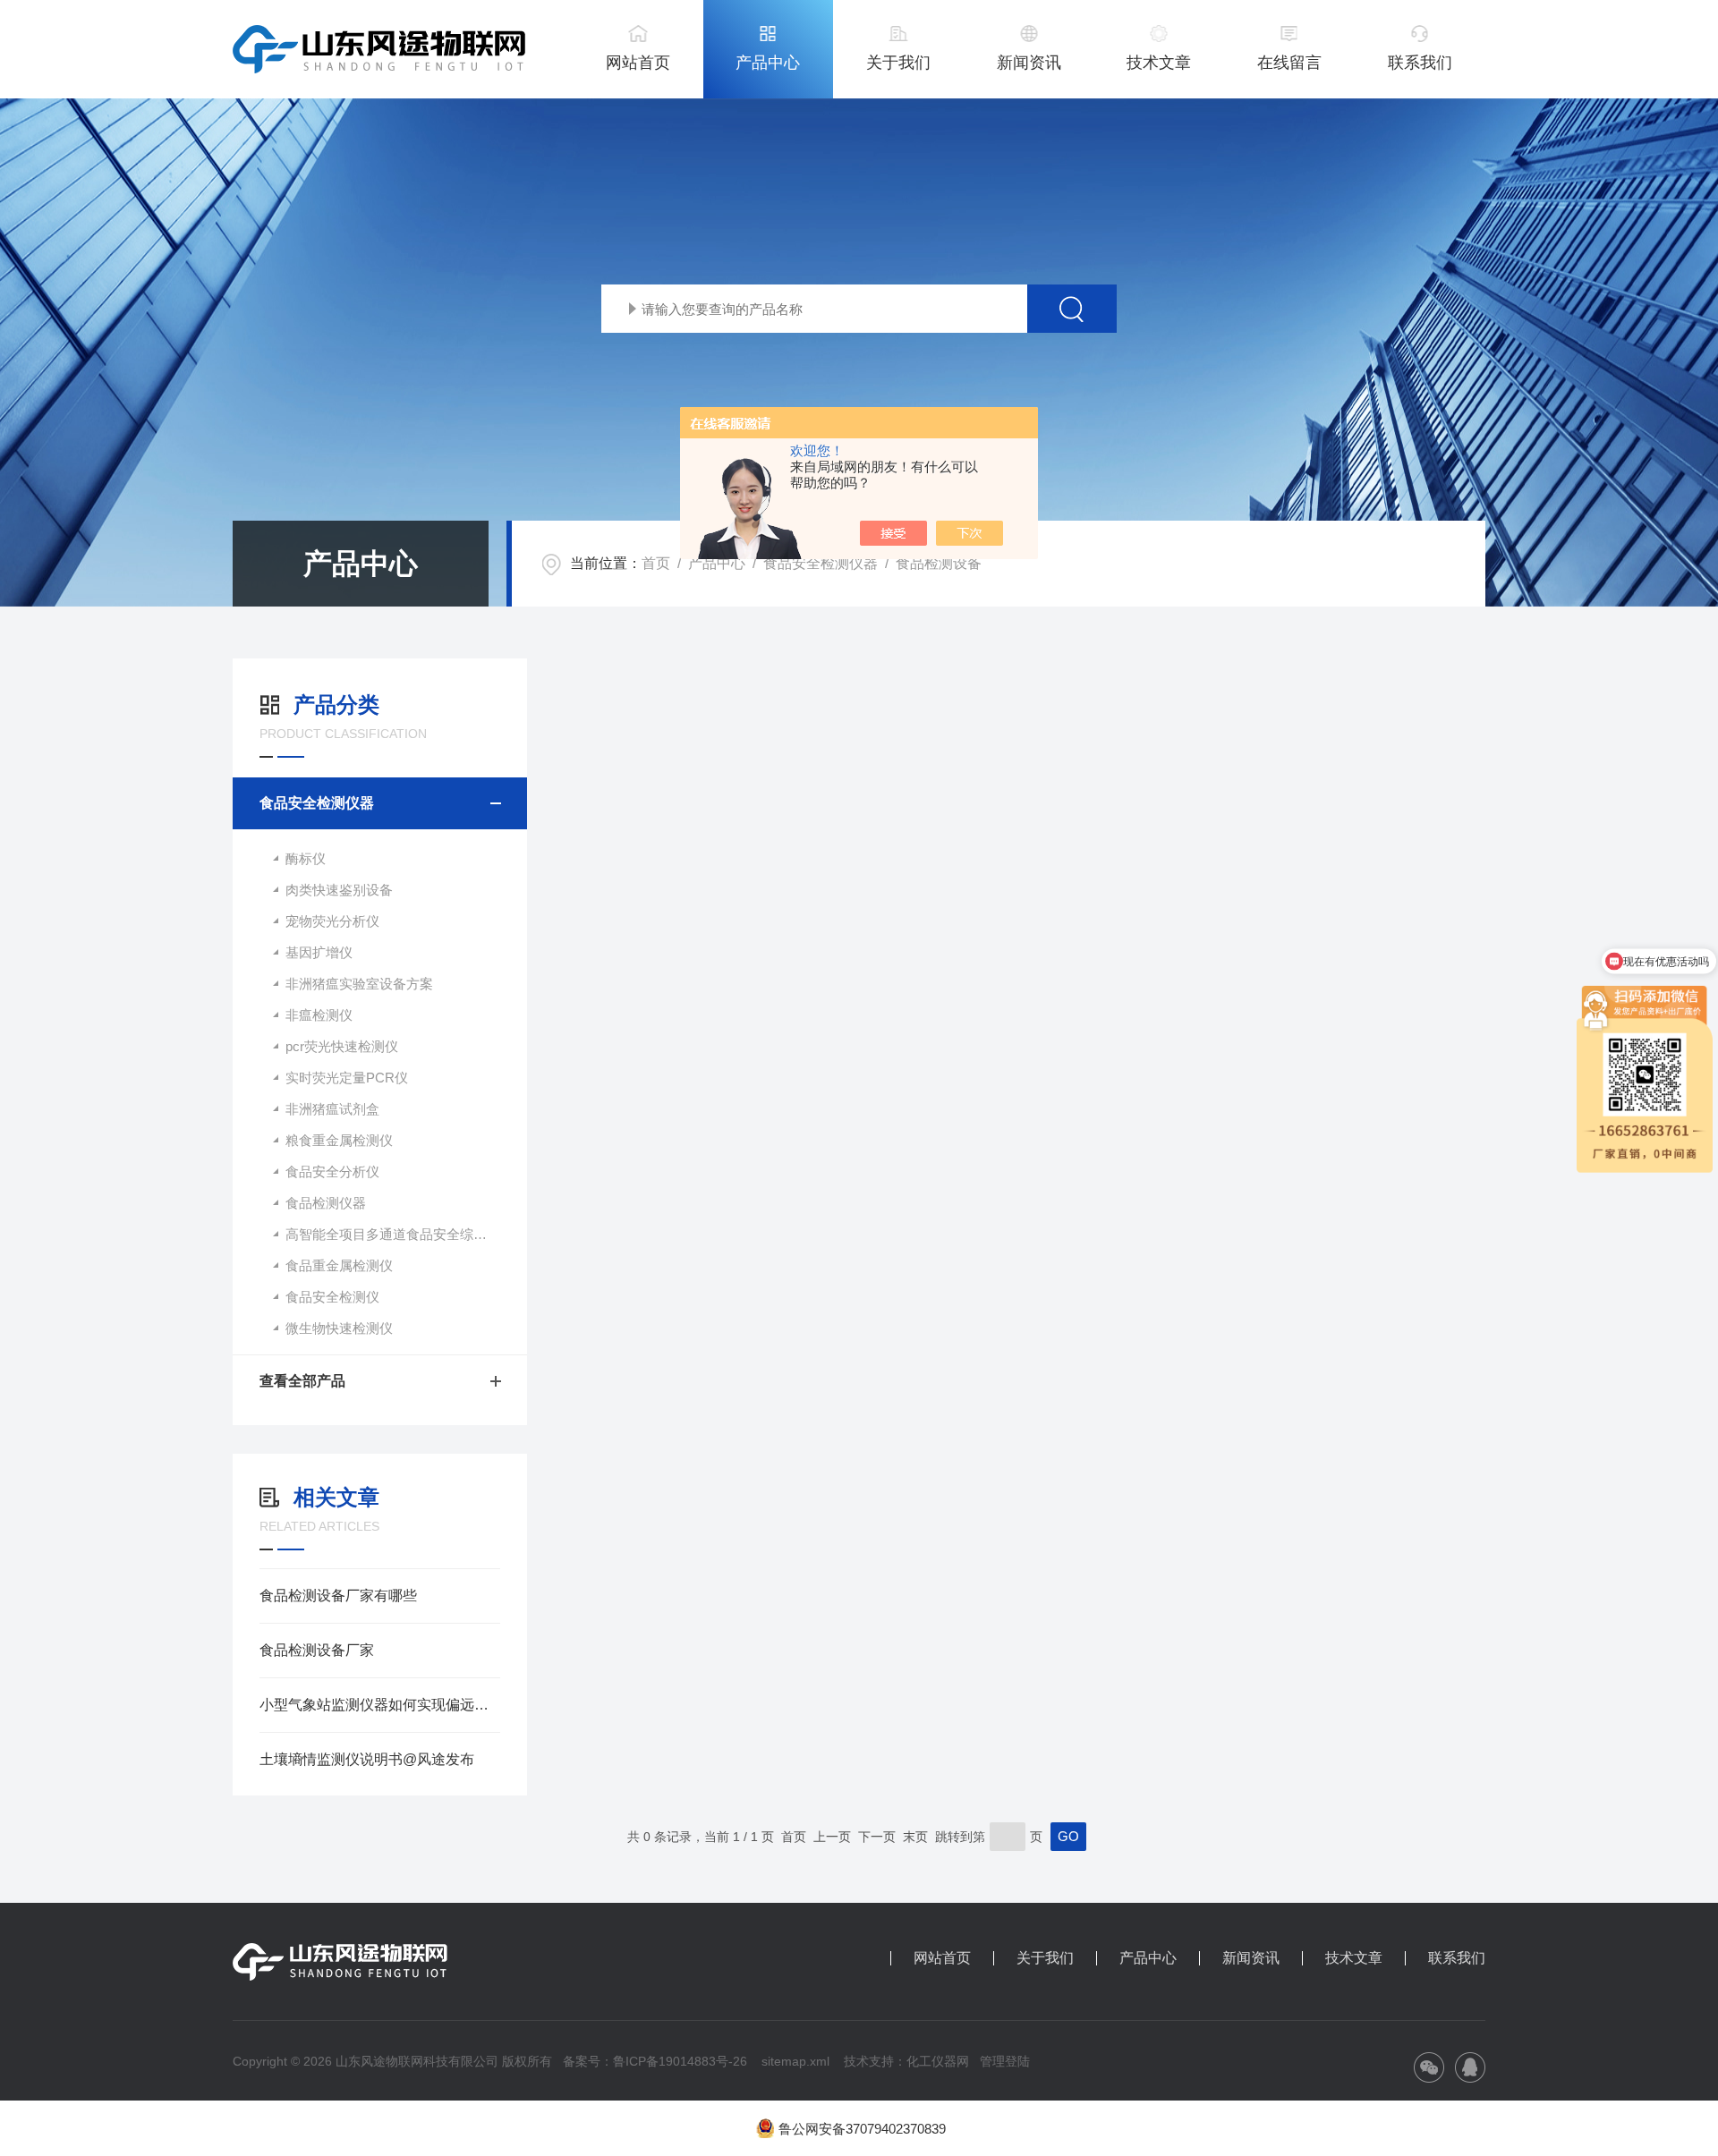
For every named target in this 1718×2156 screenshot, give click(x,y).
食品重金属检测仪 (339, 1265)
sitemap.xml (795, 2061)
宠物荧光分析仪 (332, 921)
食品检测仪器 (326, 1203)
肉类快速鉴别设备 (339, 890)
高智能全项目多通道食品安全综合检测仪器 (406, 1234)
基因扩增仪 (319, 952)
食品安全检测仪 (332, 1297)
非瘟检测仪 (319, 1015)
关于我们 (898, 63)
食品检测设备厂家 (317, 1650)
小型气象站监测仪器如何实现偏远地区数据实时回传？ (380, 1705)
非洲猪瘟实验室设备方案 (359, 984)
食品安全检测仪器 (821, 563)
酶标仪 (306, 858)
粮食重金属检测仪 (339, 1140)
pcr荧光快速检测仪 (342, 1046)
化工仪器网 (938, 2061)
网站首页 (638, 63)
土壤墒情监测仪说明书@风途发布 (367, 1759)
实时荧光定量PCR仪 (347, 1078)
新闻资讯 (1029, 63)
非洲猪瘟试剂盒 (332, 1109)
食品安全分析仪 (332, 1171)
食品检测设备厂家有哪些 (338, 1596)
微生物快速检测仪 (339, 1328)
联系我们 (1420, 63)
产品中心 (768, 63)
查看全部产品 (302, 1381)
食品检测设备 (939, 563)
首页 (656, 563)
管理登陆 (1005, 2061)
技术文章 (1159, 63)
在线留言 (1289, 63)
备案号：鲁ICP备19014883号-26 (655, 2061)
